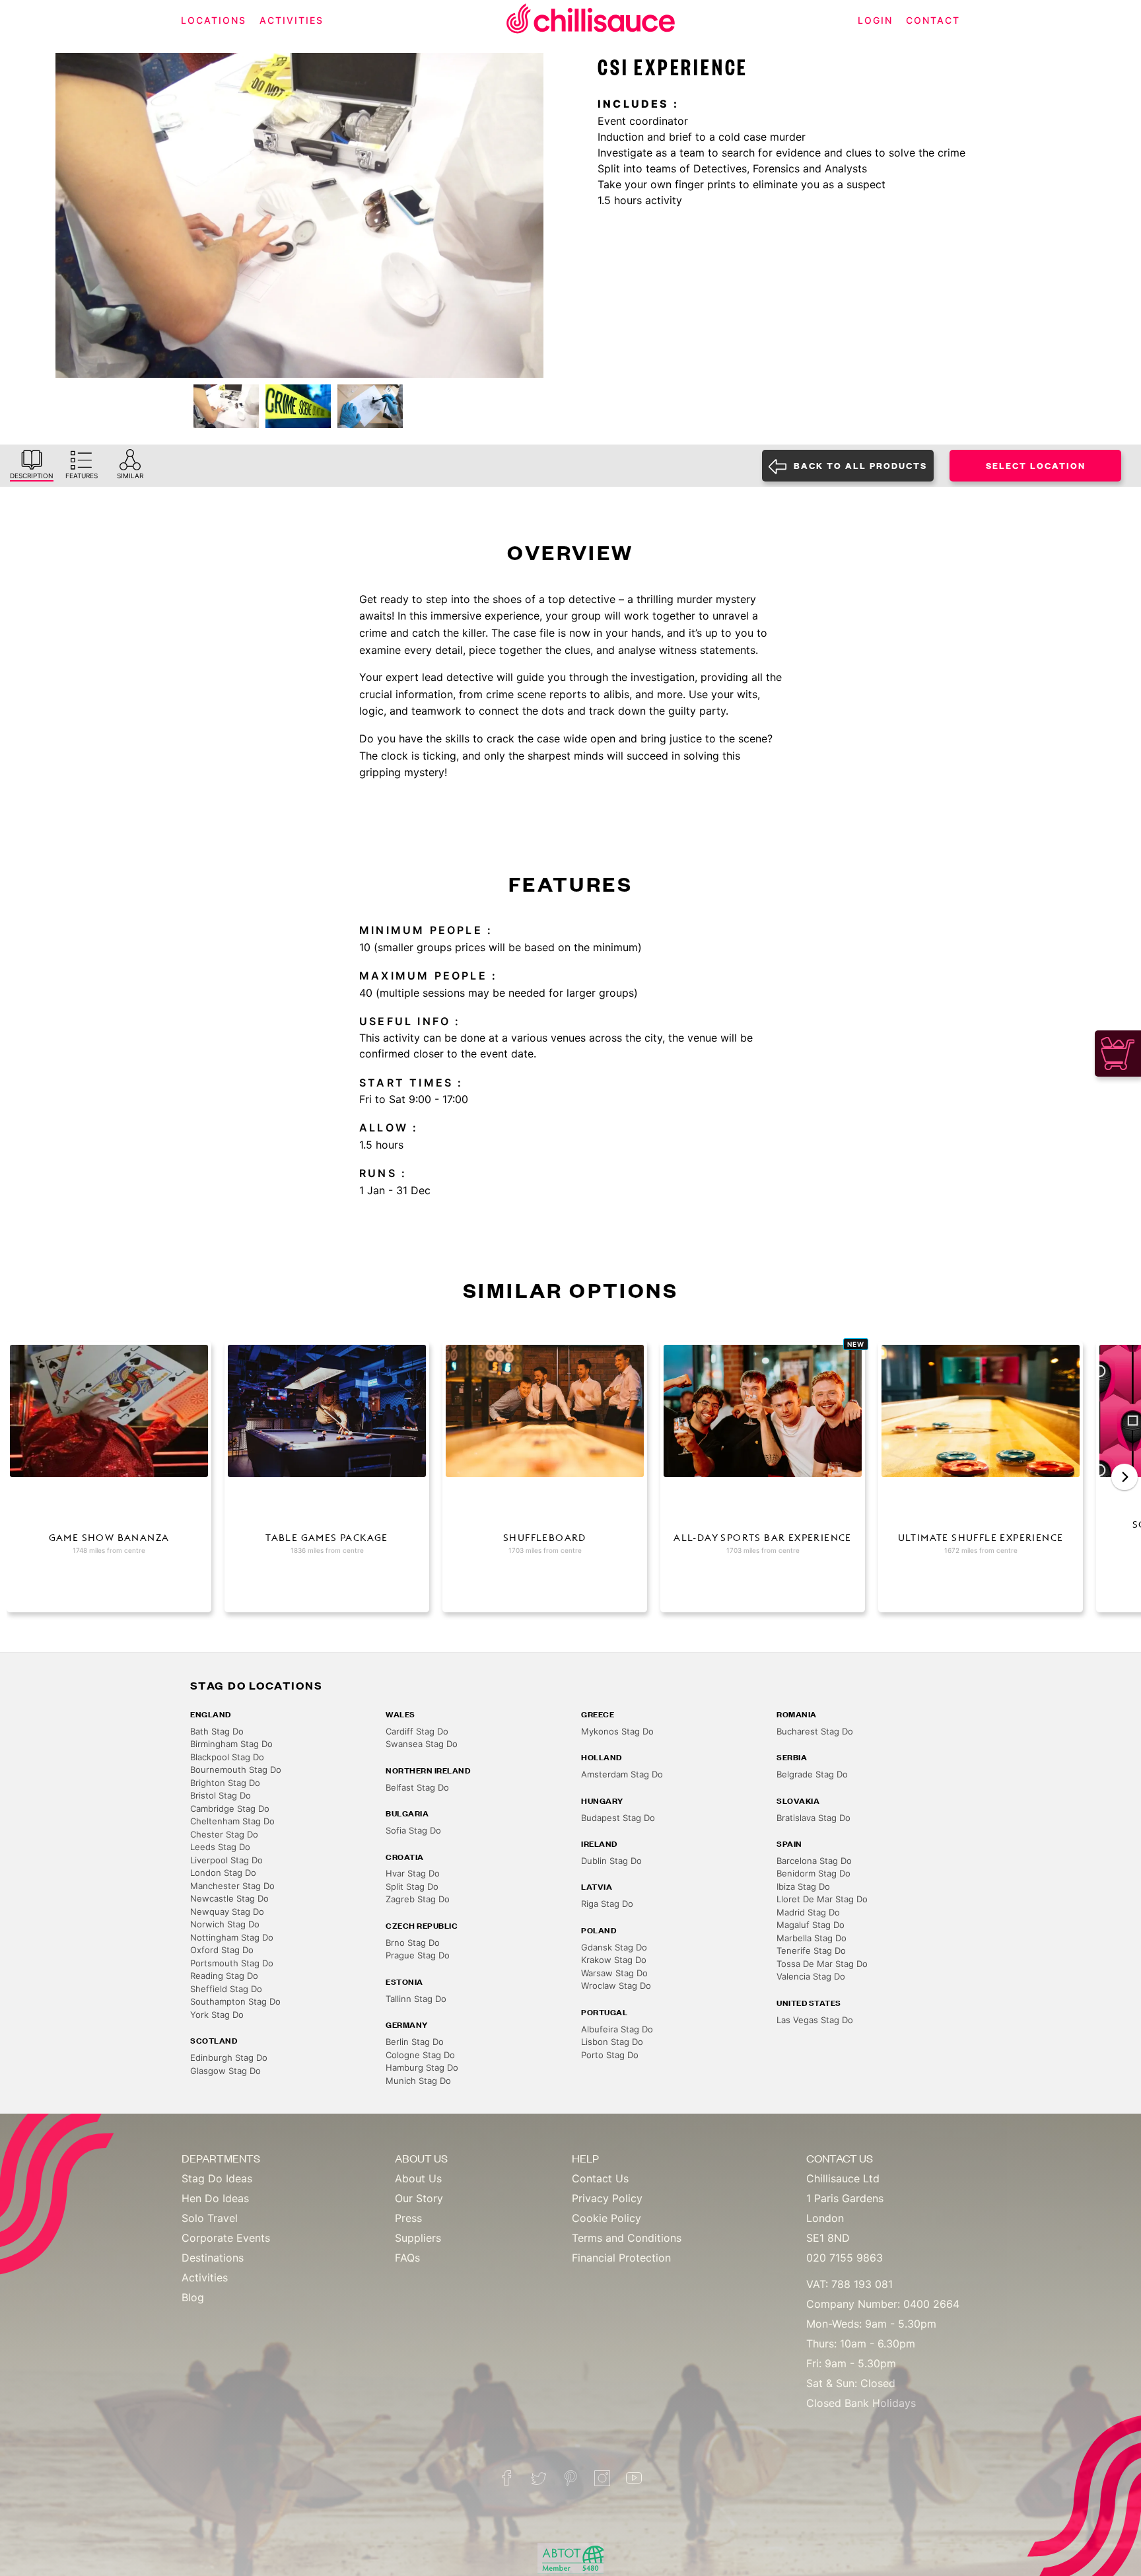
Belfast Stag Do (417, 1787)
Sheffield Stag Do (226, 1989)
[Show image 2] (298, 406)
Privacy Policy (607, 2198)
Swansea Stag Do (422, 1744)
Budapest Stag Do (618, 1818)
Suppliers (418, 2238)
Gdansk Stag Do (614, 1947)
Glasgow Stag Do (225, 2071)
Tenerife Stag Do (811, 1950)
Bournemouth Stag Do (236, 1770)
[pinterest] (570, 2478)
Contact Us (600, 2178)
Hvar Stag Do (413, 1873)
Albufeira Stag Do (617, 2029)
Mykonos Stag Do (617, 1731)
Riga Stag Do (607, 1904)
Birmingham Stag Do (231, 1744)
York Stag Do (217, 2015)
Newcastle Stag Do (229, 1898)
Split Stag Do (412, 1886)
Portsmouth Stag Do (232, 1963)
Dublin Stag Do (611, 1861)
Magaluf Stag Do (811, 1925)
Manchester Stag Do (232, 1886)
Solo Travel (210, 2218)
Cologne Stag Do (420, 2055)
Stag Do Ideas (217, 2178)
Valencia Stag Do (811, 1976)
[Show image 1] (226, 406)
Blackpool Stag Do (227, 1757)
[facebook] (507, 2478)
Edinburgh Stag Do (229, 2057)
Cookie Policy (606, 2218)
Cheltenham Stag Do (232, 1821)
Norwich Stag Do (225, 1924)
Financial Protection (621, 2258)
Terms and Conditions (627, 2238)
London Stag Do (223, 1873)
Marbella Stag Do (812, 1938)
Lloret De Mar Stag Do (822, 1899)
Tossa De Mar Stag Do (822, 1964)
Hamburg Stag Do (422, 2067)
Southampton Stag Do (235, 2001)
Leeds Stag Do (220, 1847)
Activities (205, 2277)
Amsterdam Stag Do (622, 1774)
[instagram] (602, 2478)
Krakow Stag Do (614, 1960)
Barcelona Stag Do (814, 1861)
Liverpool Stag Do (226, 1860)
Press (408, 2218)
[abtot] (570, 2558)
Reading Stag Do (224, 1976)
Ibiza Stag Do (803, 1886)
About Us (418, 2178)
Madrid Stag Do (808, 1912)
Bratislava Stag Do (813, 1818)
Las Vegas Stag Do (815, 2020)
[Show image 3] (370, 406)
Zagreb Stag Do (418, 1899)
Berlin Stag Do (415, 2042)
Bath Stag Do (217, 1731)
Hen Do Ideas (215, 2198)
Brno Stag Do (413, 1943)
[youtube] (634, 2478)
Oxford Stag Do (222, 1950)
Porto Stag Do (610, 2055)
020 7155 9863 (845, 2258)
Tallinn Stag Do (416, 1999)
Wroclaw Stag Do (616, 1986)
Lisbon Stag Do (612, 2042)
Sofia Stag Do (413, 1830)
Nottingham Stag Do (232, 1937)
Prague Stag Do (418, 1955)
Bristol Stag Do (221, 1795)
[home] (591, 21)
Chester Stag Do (224, 1834)
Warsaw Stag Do (614, 1973)
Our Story (419, 2198)
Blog (193, 2297)
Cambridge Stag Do (230, 1808)
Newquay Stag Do (227, 1912)
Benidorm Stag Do (813, 1873)
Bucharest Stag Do (815, 1731)
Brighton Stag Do (225, 1783)
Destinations (213, 2258)
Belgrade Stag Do (812, 1774)
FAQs (407, 2258)
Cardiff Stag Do (417, 1731)
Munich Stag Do (418, 2081)
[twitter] (539, 2478)
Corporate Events (226, 2238)
